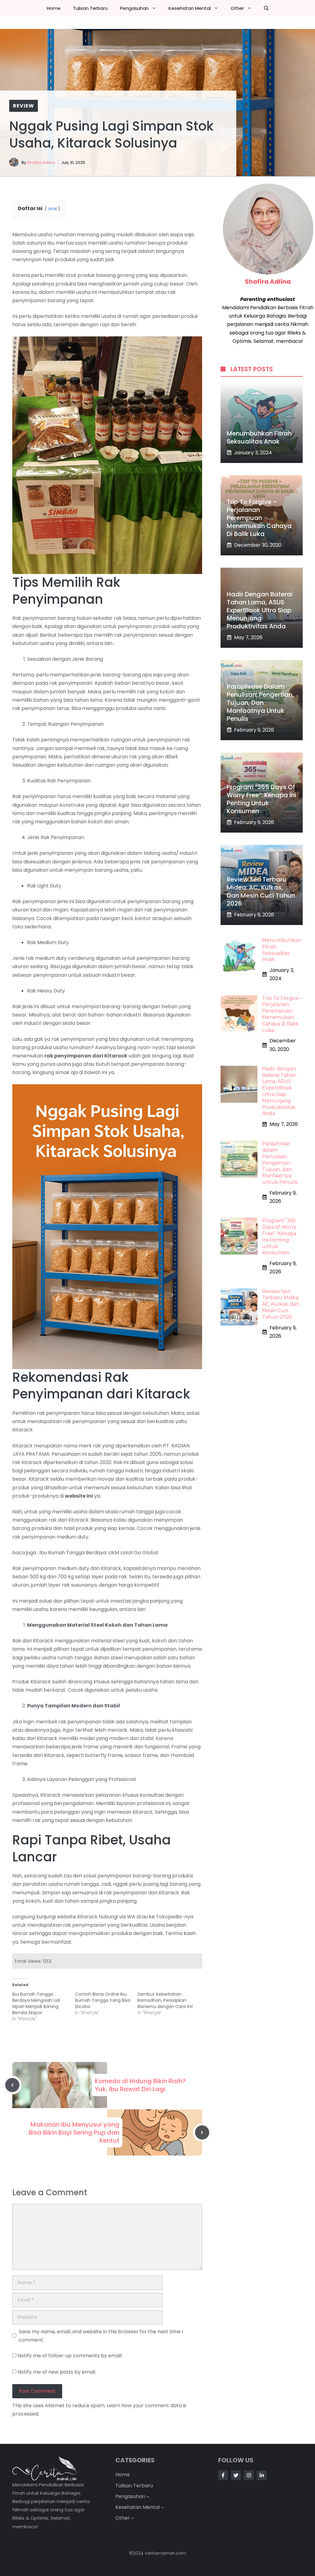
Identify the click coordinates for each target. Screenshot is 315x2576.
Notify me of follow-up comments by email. (70, 2356)
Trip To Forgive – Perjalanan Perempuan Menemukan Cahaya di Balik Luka (259, 518)
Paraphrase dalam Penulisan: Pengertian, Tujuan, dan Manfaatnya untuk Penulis (260, 703)
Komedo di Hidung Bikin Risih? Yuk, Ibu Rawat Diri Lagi (140, 2085)
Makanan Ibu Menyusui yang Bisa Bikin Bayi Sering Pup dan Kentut (74, 2132)
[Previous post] (12, 2085)
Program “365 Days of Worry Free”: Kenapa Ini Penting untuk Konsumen (261, 799)
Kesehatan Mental (190, 8)
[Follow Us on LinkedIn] (262, 2475)
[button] (266, 8)
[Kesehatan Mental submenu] (162, 2507)
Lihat (52, 209)
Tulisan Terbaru (90, 8)
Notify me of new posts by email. (57, 2372)
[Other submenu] (133, 2518)
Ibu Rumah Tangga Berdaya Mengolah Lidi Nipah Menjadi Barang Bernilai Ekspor (36, 2003)
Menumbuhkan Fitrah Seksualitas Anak (259, 437)
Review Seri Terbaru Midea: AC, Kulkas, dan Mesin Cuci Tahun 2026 (261, 891)
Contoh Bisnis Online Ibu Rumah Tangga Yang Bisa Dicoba (103, 2000)
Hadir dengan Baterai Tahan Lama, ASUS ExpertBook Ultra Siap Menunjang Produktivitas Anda (260, 610)
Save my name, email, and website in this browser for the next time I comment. (101, 2336)
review (24, 106)
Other (237, 8)
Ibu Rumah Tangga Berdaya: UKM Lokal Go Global (99, 1553)
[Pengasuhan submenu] (148, 2497)
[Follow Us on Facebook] (223, 2475)
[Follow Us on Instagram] (249, 2475)
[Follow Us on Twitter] (236, 2475)
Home (54, 8)
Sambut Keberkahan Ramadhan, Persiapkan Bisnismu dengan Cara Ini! (165, 2000)
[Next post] (202, 2132)
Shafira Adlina (41, 162)
